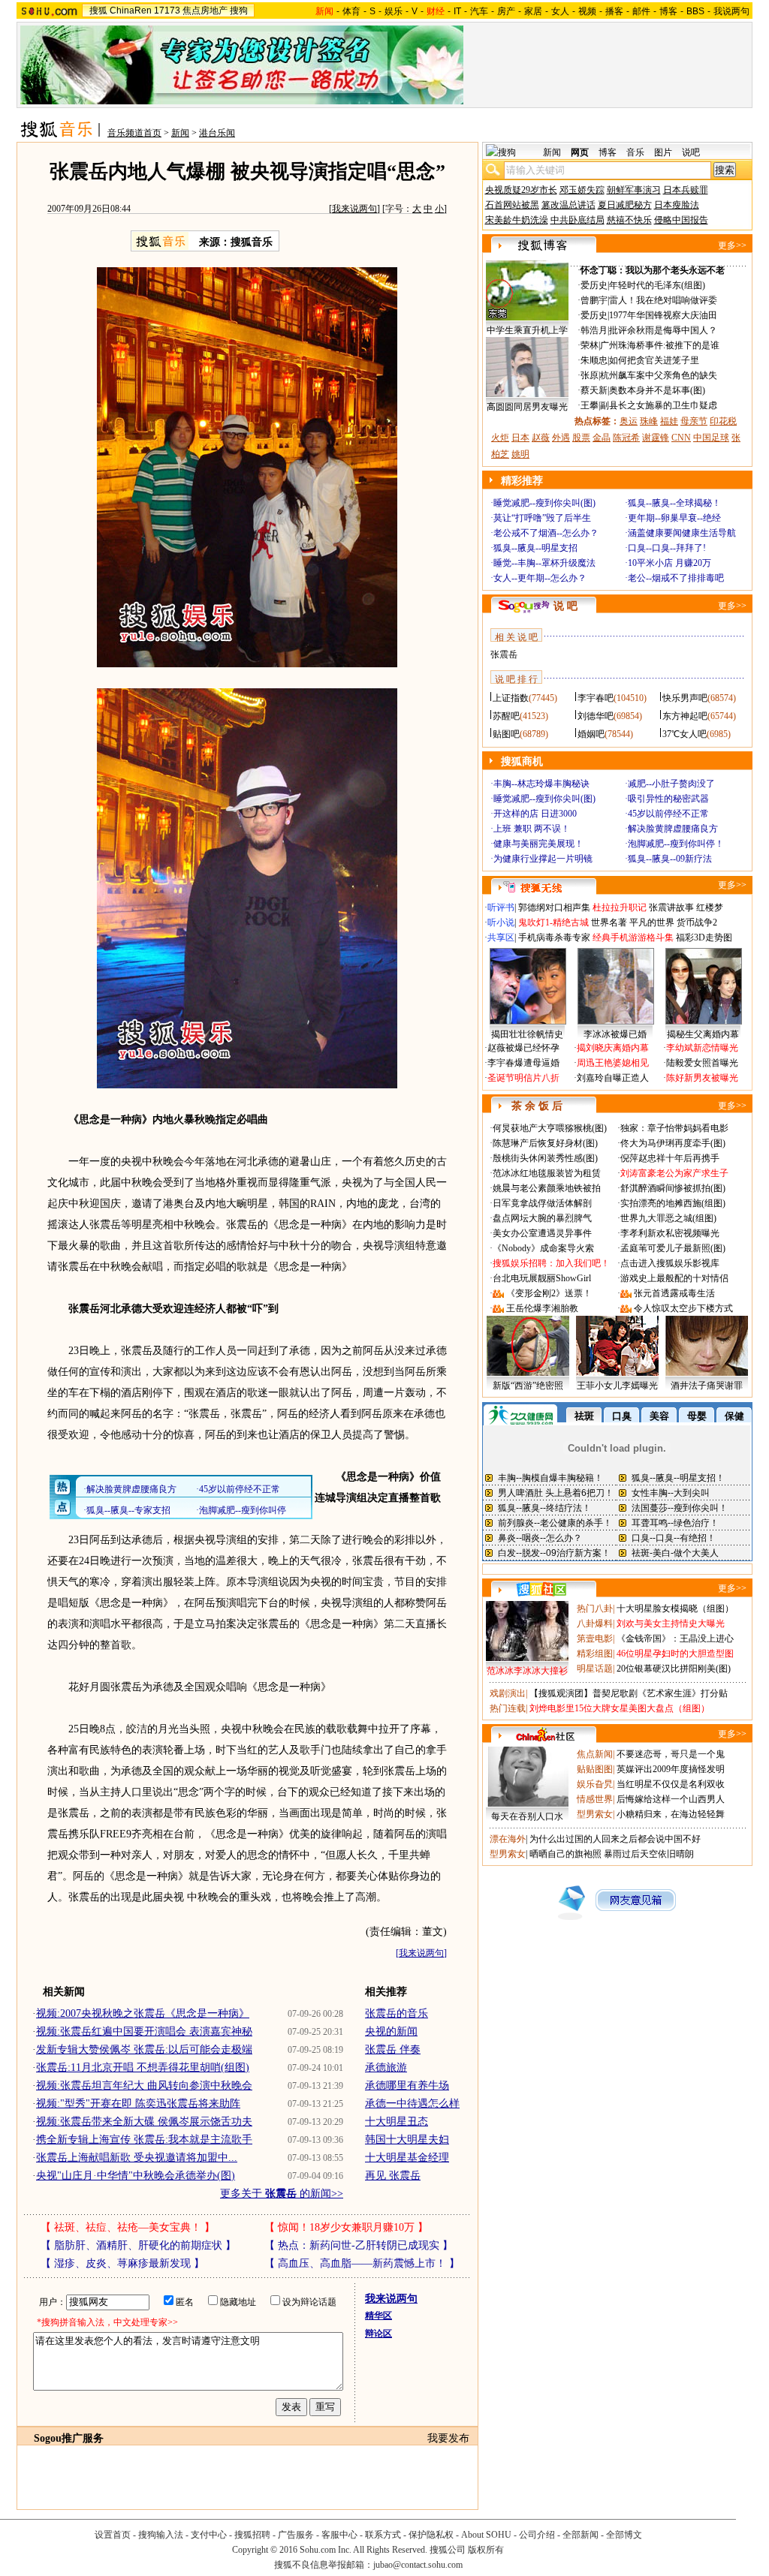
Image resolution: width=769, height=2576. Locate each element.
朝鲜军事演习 (634, 190)
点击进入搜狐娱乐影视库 (670, 1263)
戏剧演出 (508, 1693)
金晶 (602, 438)
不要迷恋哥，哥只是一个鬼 (671, 1754)
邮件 (641, 11)
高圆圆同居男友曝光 (527, 407)
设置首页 (113, 2535)
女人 (560, 11)
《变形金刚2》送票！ (549, 1293)
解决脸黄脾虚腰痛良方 (673, 829)
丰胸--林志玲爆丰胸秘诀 (541, 784)
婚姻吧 (591, 734)
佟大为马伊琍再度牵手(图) (673, 1143)
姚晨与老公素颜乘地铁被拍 (547, 1188)
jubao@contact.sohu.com (418, 2565)
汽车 (479, 11)
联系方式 (383, 2535)
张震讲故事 (671, 907)
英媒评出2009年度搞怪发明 (671, 1769)
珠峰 (649, 421)
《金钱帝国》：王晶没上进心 (675, 1639)
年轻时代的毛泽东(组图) (657, 285)
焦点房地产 (205, 11)
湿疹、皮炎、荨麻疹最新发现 (122, 2263)
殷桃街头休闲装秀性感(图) (545, 1158)
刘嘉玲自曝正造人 (613, 1078)
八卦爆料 (595, 1624)
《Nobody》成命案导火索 (543, 1248)
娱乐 (394, 11)
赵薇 (541, 438)
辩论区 (378, 2334)
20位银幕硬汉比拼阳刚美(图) (674, 1669)
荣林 (590, 345)
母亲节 (694, 421)
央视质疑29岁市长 (521, 190)
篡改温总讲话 (568, 205)
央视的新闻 (391, 2031)
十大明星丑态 (397, 2122)
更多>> (732, 245)
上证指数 (511, 698)
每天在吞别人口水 (527, 1816)
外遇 (561, 438)
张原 (590, 375)
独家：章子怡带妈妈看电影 (674, 1128)
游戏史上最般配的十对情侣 (674, 1278)
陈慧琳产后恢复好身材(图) (545, 1143)
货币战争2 (697, 922)
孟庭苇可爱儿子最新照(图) (673, 1248)
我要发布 (448, 2438)
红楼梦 (710, 907)
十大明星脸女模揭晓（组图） (675, 1608)
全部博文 (624, 2535)
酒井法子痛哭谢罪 (707, 1386)
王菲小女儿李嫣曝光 (617, 1386)
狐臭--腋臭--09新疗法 (670, 859)
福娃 (669, 421)
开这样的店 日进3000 (535, 814)
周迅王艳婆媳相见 (613, 1063)
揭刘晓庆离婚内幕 (613, 1048)
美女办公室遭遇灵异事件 (542, 1233)
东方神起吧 (685, 716)
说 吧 (565, 606)
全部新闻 (581, 2535)
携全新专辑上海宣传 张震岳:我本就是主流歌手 (144, 2140)
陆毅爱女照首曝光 (702, 1063)
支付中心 (209, 2535)
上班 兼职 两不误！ (532, 829)
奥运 (629, 421)
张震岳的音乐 (397, 2013)
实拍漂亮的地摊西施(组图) (673, 1203)
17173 (167, 11)
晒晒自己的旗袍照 (565, 1854)
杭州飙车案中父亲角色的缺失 (659, 375)
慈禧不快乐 (629, 220)
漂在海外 (508, 1839)
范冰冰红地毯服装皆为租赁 (547, 1173)
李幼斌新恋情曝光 (702, 1048)
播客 (614, 11)
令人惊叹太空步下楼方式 (683, 1308)
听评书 (501, 907)
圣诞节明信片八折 (523, 1078)
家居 (533, 11)
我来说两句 (354, 209)
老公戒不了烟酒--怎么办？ (546, 533)
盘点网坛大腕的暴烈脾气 (542, 1218)
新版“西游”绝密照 (528, 1386)
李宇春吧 (596, 698)
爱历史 (594, 285)
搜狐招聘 (252, 2535)
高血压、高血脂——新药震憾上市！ (362, 2263)
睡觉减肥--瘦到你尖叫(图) (544, 503)
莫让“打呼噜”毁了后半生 (542, 518)
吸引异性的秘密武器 (668, 799)
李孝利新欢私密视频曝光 (670, 1233)
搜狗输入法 (161, 2535)
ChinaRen (131, 11)
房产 (506, 11)
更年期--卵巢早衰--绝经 (674, 518)
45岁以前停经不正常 (668, 814)
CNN (681, 438)
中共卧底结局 (578, 220)
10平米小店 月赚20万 (669, 563)
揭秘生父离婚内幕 (703, 1034)
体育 (351, 11)
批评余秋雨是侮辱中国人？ (663, 330)
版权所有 (486, 2550)
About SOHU (486, 2535)
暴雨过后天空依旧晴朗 (649, 1854)
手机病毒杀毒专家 (554, 937)
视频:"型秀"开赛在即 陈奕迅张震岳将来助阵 (138, 2104)
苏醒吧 (506, 716)
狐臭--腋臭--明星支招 (535, 548)
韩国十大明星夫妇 (407, 2140)
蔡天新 (594, 390)
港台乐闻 (217, 133)
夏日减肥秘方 (625, 205)
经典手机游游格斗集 (633, 937)
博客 (668, 11)
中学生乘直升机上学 (527, 330)
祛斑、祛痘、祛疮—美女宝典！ (128, 2227)
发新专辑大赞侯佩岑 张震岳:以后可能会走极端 (144, 2049)
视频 (587, 11)
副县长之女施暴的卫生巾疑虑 (659, 405)
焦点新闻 (595, 1754)
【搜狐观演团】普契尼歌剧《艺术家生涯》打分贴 (629, 1693)
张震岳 (504, 655)
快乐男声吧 (685, 698)
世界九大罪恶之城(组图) (668, 1218)
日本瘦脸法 (677, 205)
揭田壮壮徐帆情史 (527, 1034)
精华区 (378, 2316)
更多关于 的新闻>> (282, 2194)
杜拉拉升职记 (620, 907)
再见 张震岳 (393, 2176)
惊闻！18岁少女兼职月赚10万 (346, 2227)
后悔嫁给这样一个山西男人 (671, 1799)
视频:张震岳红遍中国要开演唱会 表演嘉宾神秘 (144, 2031)
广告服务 (296, 2535)
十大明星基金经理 (407, 2158)
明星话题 (595, 1669)
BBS (695, 11)
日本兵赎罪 (686, 190)
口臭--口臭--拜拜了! (667, 548)
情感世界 (595, 1799)
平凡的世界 (652, 922)
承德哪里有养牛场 (407, 2085)
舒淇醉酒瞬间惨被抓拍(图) (673, 1188)
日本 (520, 438)
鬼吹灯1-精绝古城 (553, 922)
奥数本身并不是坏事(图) (657, 390)
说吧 (691, 152)
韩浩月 (594, 330)
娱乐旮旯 (595, 1784)
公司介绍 (537, 2535)
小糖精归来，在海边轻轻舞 (671, 1814)
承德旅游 (386, 2067)
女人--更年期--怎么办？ (540, 578)
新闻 (180, 133)
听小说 (501, 922)
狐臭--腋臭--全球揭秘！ (674, 503)
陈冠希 (626, 438)
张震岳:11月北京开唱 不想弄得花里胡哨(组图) (143, 2067)
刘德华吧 (596, 716)
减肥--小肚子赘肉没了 (671, 784)
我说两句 (731, 11)
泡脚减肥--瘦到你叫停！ (676, 844)
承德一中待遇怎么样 (412, 2104)
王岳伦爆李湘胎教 (542, 1308)
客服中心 (339, 2535)
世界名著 (609, 922)
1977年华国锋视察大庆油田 (663, 315)
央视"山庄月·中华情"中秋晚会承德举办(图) (136, 2176)
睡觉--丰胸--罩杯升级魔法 (544, 563)
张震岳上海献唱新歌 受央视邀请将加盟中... (137, 2158)
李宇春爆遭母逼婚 (523, 1063)
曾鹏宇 (594, 300)
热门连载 (508, 1708)
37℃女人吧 (685, 734)
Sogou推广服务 (69, 2438)
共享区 (501, 937)
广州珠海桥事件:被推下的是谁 (660, 345)
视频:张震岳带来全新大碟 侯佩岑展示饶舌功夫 (144, 2122)
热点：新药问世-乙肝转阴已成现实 (359, 2245)
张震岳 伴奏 (393, 2049)
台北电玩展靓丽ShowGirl (542, 1278)
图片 (663, 152)
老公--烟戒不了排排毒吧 (676, 578)
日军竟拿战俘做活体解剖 (542, 1203)
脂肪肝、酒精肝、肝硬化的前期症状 (138, 2245)
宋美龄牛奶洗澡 (517, 220)
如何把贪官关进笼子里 (654, 360)
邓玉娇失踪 (582, 190)
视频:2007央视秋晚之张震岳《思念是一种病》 (143, 2013)
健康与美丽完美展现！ (538, 844)
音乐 (635, 152)
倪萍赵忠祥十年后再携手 (670, 1158)
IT (457, 11)
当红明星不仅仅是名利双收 (671, 1784)
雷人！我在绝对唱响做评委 (663, 300)
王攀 (590, 405)
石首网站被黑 (512, 205)
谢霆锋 (656, 438)
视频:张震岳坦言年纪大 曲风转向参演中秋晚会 (144, 2085)
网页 (580, 152)
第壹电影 (595, 1639)
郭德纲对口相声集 (554, 907)
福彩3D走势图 (704, 937)
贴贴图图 (595, 1769)
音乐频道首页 (134, 133)
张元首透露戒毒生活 (674, 1293)
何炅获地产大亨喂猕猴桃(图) (550, 1128)
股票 (581, 438)
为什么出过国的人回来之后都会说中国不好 (615, 1839)
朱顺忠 (594, 360)
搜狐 (98, 11)
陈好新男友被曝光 (702, 1078)
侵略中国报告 (681, 220)
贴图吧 (506, 734)
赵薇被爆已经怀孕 (523, 1048)
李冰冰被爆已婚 (615, 1034)
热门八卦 (595, 1608)
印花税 (723, 421)
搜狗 (239, 11)
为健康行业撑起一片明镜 (543, 859)
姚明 (520, 454)
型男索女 (595, 1814)
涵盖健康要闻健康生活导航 (682, 533)
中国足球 (711, 438)
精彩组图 (595, 1654)
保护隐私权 (431, 2535)
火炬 (500, 438)
